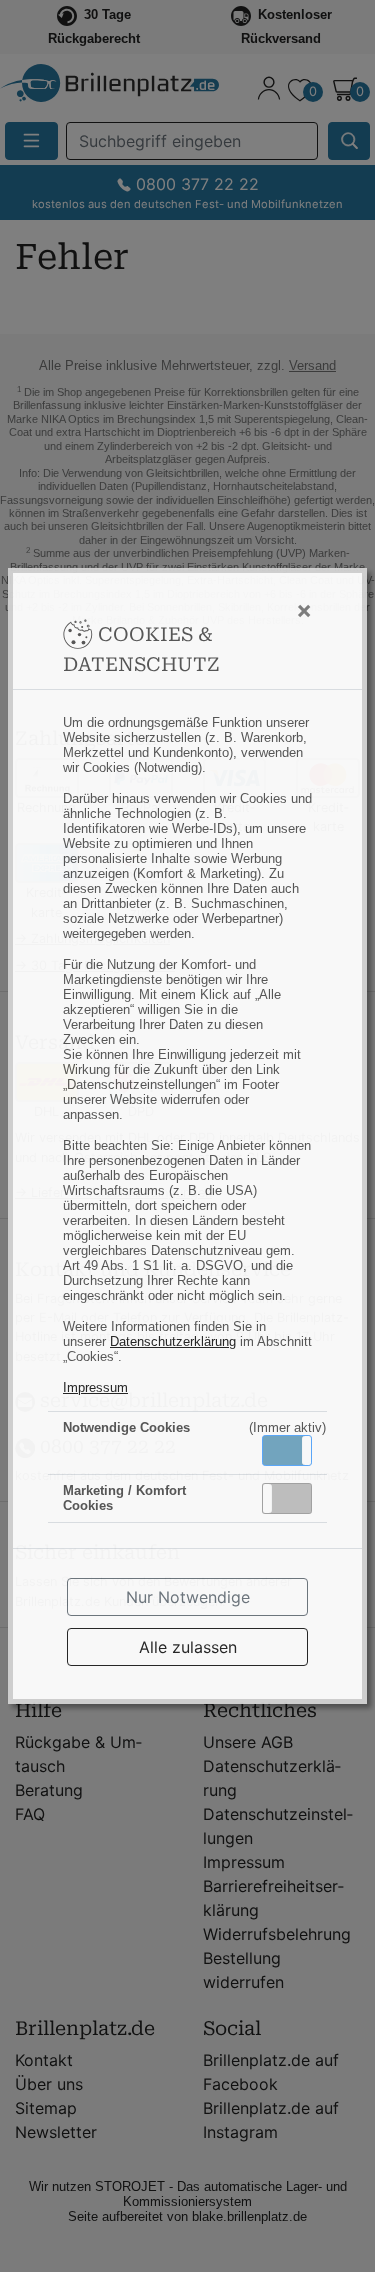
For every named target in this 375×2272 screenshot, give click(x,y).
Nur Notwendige (188, 1597)
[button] (287, 1450)
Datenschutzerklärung (173, 1341)
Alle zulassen (188, 1647)
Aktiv (286, 1450)
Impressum (95, 1387)
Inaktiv (295, 1498)
